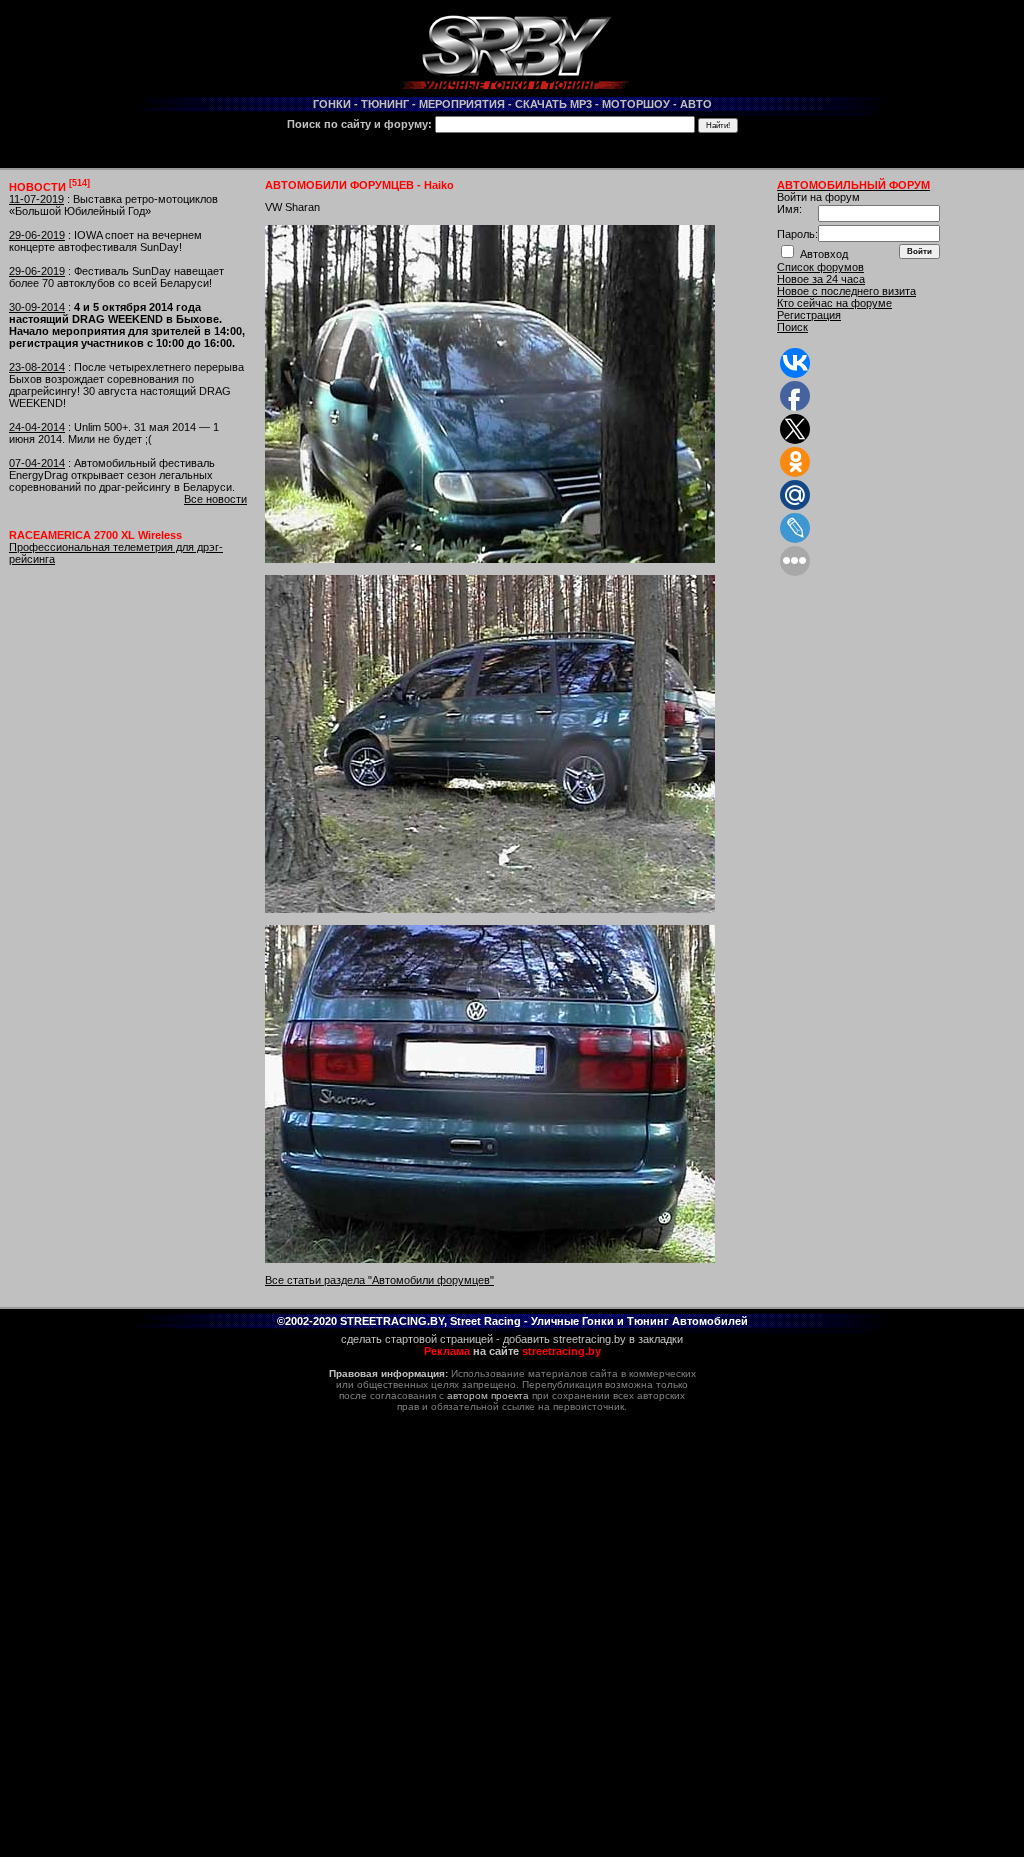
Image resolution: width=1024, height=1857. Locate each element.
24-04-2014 (37, 427)
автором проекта (488, 1395)
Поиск (792, 327)
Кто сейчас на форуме (834, 303)
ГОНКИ (332, 104)
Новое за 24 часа (821, 279)
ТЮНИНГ (385, 104)
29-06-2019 (37, 235)
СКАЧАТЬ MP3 (553, 104)
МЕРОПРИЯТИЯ (462, 104)
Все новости (215, 499)
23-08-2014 (37, 367)
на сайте (512, 1351)
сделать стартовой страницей (417, 1339)
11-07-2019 (36, 199)
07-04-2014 (37, 463)
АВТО (696, 104)
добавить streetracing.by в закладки (593, 1339)
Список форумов (820, 267)
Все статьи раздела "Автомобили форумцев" (379, 1280)
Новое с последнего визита (846, 291)
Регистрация (809, 315)
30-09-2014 (37, 307)
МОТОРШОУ (636, 104)
